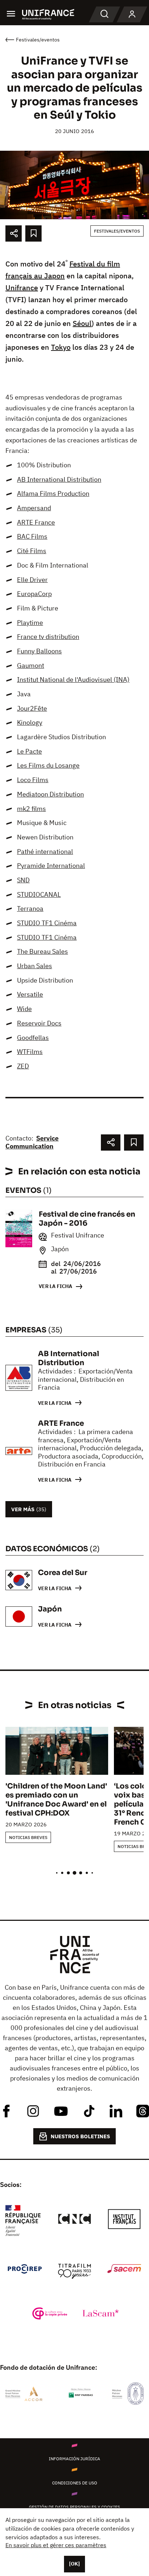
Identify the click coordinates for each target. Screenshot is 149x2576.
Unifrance (22, 288)
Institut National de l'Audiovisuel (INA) (73, 680)
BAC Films (32, 536)
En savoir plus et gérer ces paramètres (56, 2545)
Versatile (30, 994)
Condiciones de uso (75, 2483)
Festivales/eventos (117, 231)
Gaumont (31, 665)
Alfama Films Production (53, 493)
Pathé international (45, 852)
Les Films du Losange (48, 765)
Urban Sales (35, 966)
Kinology (30, 722)
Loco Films (33, 780)
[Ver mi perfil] (132, 14)
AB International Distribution (59, 479)
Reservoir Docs (39, 1023)
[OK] (74, 2564)
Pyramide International (51, 866)
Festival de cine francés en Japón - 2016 (87, 1219)
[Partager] (14, 233)
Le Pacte (29, 751)
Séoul (82, 323)
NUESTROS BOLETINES (80, 2136)
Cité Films (32, 551)
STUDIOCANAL (39, 894)
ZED (23, 1066)
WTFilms (30, 1052)
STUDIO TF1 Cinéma (47, 923)
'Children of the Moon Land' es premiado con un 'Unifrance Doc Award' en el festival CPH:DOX (56, 1800)
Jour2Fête (32, 708)
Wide (24, 1009)
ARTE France (36, 522)
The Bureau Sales (42, 951)
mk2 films (31, 809)
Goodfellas (33, 1038)
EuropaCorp (34, 594)
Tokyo (61, 347)
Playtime (30, 623)
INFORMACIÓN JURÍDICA (74, 2459)
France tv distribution (48, 637)
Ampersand (34, 508)
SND (23, 880)
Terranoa (30, 908)
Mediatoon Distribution (50, 794)
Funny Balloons (39, 651)
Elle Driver (32, 580)
